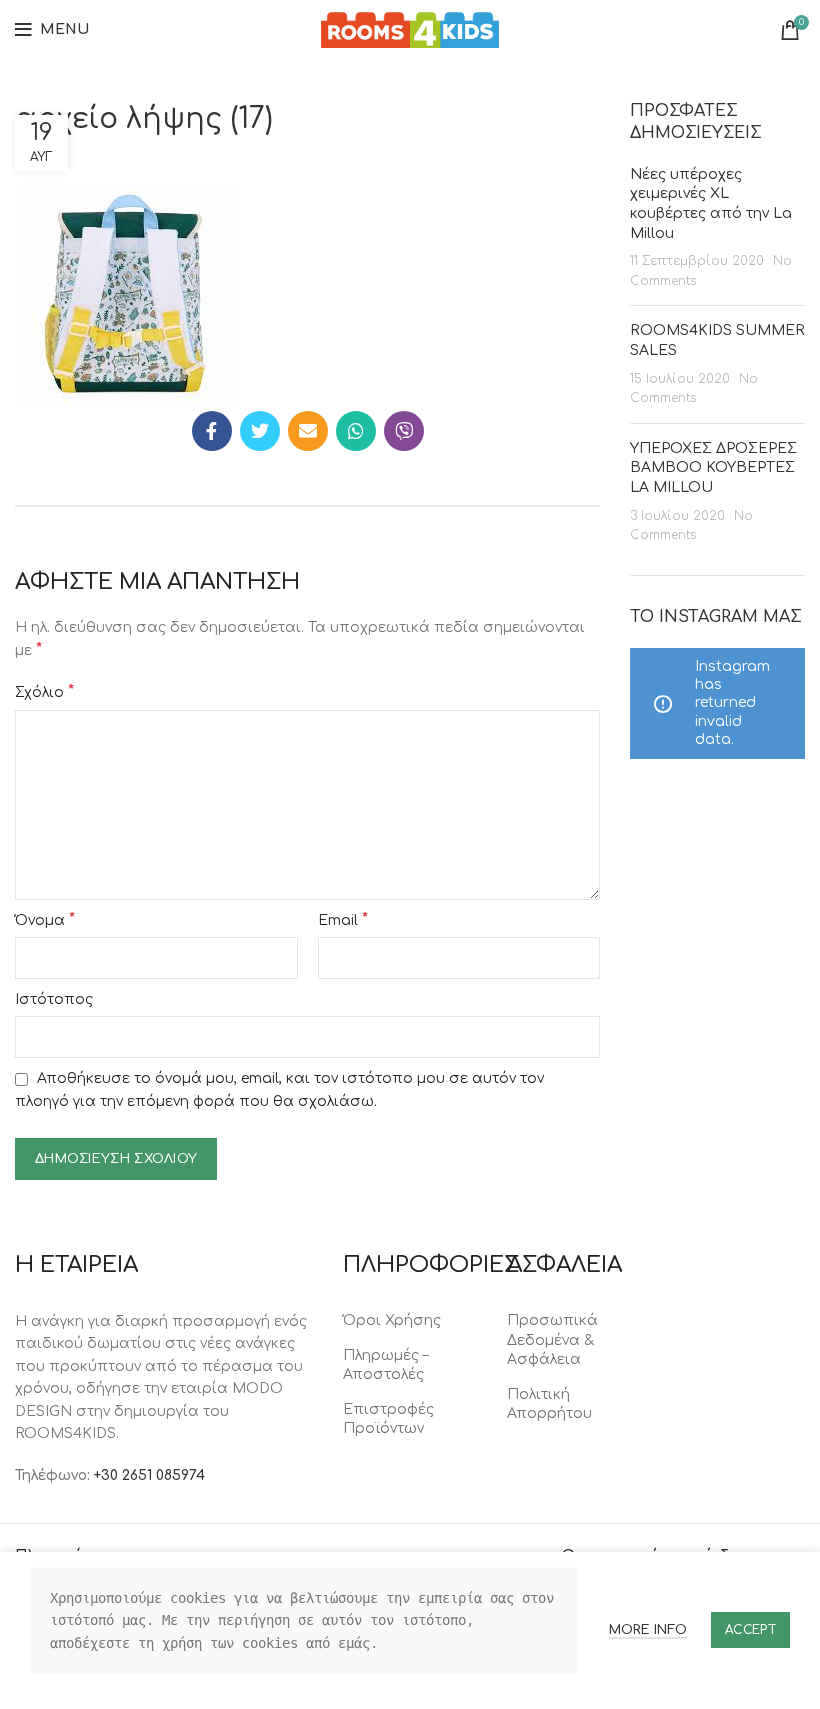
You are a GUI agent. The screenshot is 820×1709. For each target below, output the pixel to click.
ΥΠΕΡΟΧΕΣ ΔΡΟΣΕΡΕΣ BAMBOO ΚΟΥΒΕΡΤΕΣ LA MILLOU (713, 468)
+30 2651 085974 (149, 1475)
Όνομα (45, 920)
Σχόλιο (44, 692)
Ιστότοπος (54, 999)
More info (648, 1630)
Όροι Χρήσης (392, 1320)
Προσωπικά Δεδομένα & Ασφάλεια (552, 1340)
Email (343, 920)
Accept (750, 1630)
